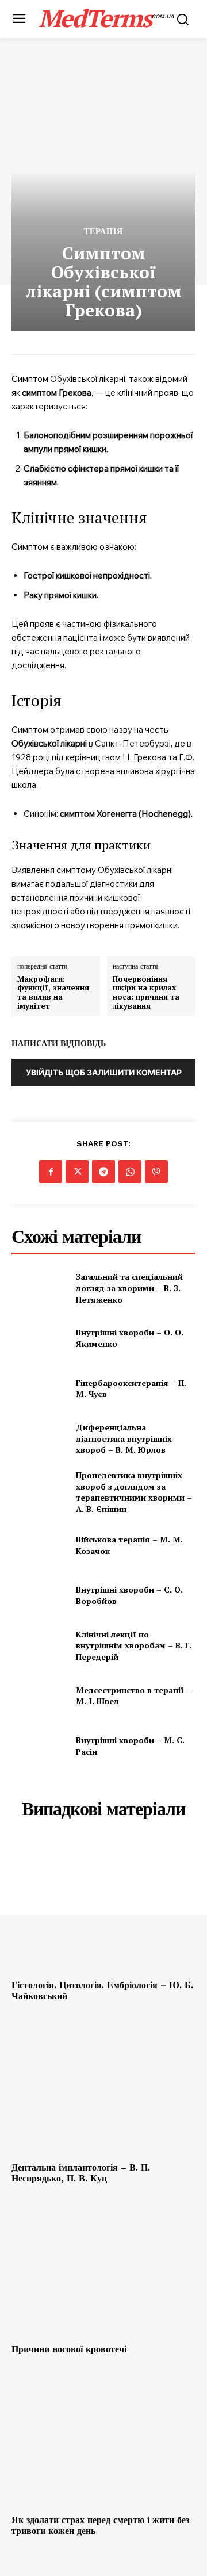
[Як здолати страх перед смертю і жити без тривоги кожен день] (103, 2441)
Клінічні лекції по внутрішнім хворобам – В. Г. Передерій (134, 1645)
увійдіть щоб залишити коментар (104, 1072)
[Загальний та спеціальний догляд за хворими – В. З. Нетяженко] (39, 1288)
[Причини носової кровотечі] (103, 2270)
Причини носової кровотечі (69, 2349)
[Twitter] (77, 1172)
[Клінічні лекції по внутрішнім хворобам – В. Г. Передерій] (39, 1646)
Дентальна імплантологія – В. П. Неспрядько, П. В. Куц (81, 2173)
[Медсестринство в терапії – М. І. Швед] (39, 1696)
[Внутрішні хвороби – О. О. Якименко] (39, 1338)
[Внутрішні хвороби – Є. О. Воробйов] (39, 1595)
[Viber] (156, 1172)
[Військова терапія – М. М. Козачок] (39, 1545)
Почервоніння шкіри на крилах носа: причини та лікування (146, 993)
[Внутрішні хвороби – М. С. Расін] (39, 1746)
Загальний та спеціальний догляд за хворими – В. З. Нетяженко (129, 1288)
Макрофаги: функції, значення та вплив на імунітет (53, 993)
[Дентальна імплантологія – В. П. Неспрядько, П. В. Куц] (103, 2088)
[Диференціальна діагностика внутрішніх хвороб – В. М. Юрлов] (39, 1439)
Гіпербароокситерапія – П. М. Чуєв (131, 1389)
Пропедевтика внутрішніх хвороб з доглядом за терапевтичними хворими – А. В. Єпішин (134, 1492)
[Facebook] (51, 1172)
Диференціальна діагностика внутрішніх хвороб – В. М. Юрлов (124, 1438)
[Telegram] (103, 1172)
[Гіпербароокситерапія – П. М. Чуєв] (39, 1389)
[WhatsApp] (130, 1172)
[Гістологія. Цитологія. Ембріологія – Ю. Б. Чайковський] (103, 1906)
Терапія (103, 231)
